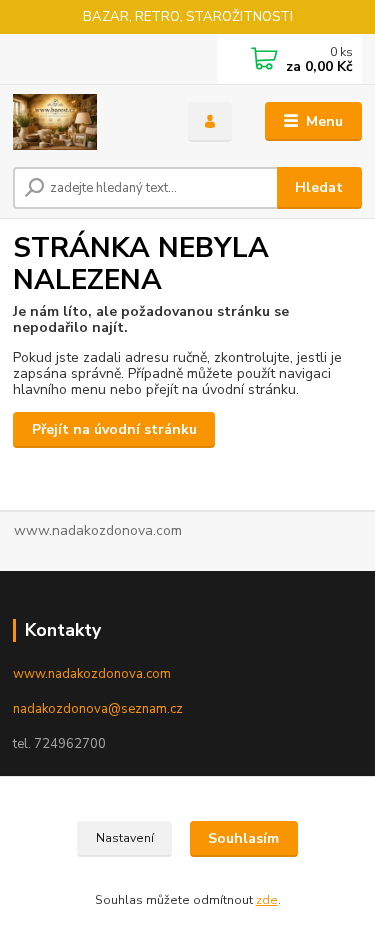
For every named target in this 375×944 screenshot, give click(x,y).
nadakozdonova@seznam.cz (98, 709)
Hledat (319, 187)
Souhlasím (243, 838)
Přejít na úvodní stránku (114, 429)
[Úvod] (85, 122)
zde (267, 900)
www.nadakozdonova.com (92, 674)
